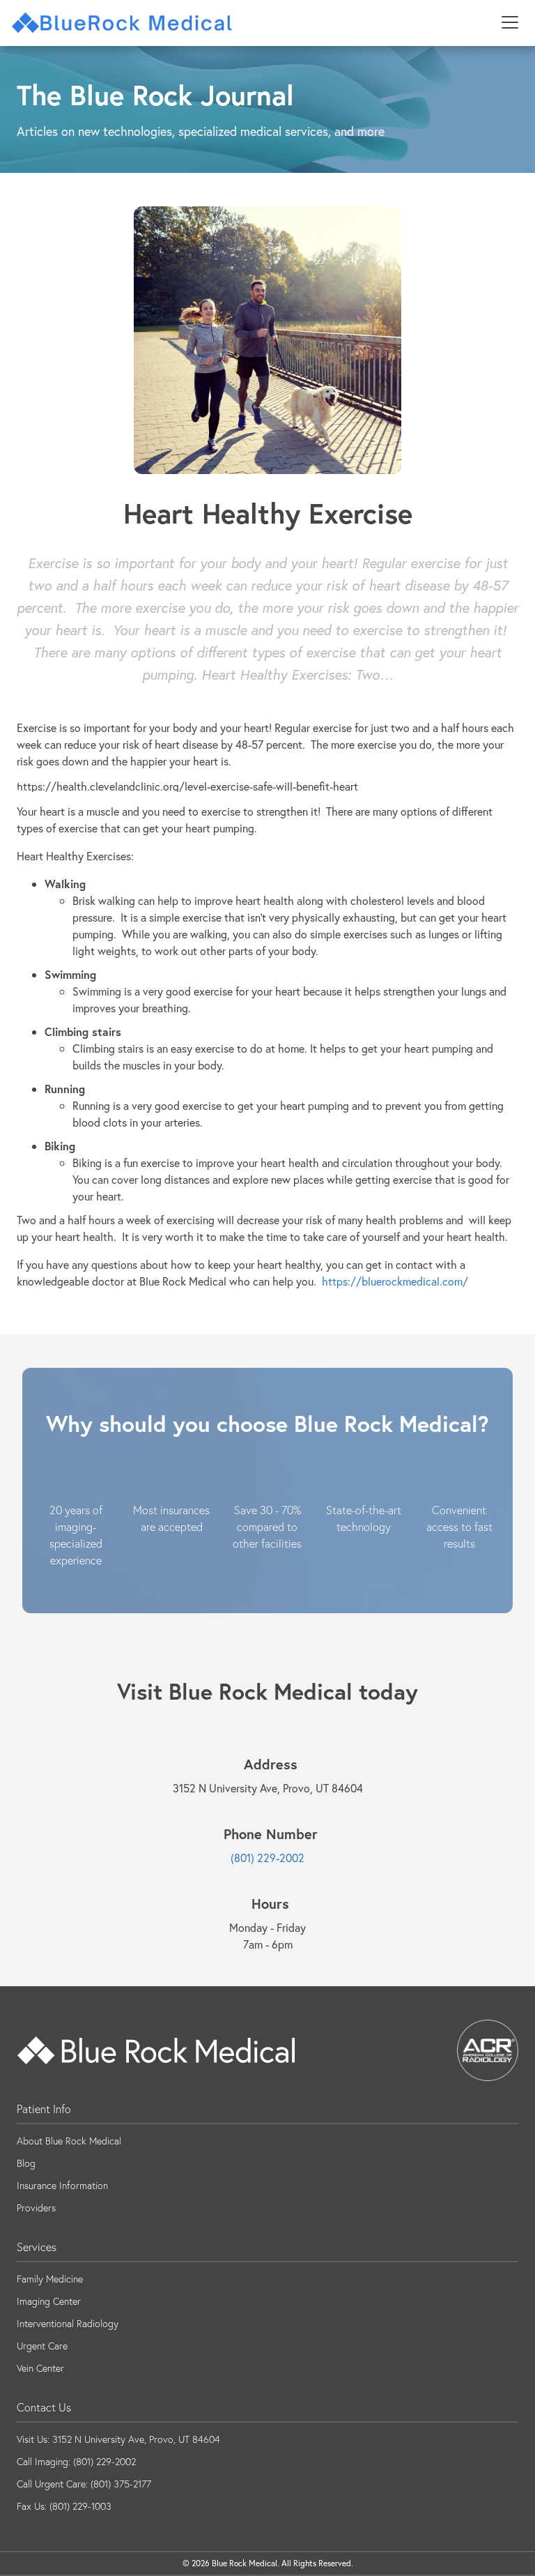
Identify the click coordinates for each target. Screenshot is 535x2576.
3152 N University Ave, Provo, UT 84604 (136, 2439)
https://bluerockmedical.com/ (395, 1281)
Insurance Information (62, 2186)
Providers (36, 2208)
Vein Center (40, 2368)
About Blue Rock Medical (69, 2141)
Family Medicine (50, 2279)
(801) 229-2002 (267, 1858)
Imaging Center (49, 2301)
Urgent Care (42, 2346)
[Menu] (510, 23)
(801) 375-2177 (121, 2484)
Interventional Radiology (68, 2324)
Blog (26, 2163)
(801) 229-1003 (80, 2506)
